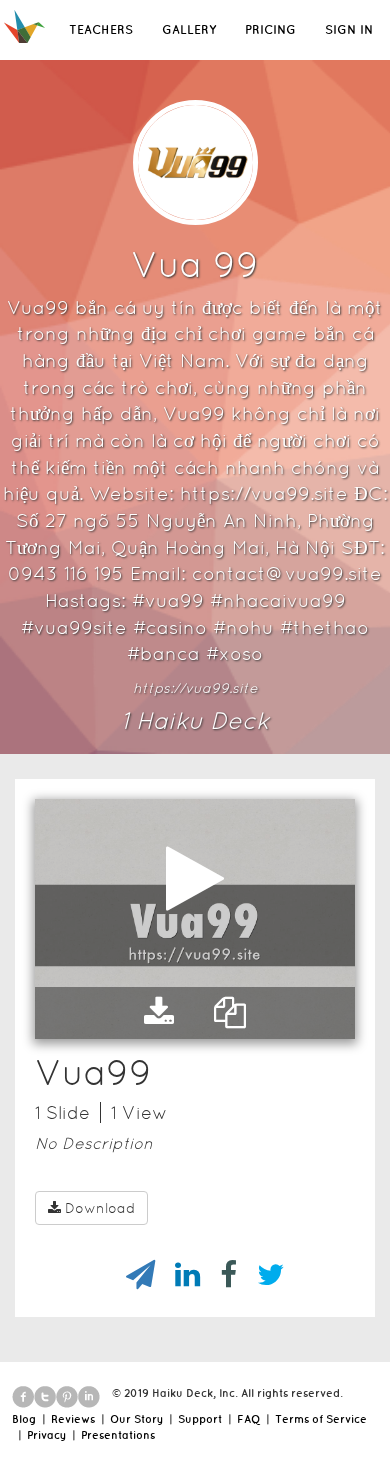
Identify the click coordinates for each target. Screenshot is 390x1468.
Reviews (73, 1419)
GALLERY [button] (189, 29)
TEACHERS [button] (101, 29)
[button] (159, 1013)
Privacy (46, 1435)
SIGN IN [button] (349, 29)
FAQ (248, 1419)
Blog (24, 1419)
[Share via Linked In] (177, 1275)
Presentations (118, 1435)
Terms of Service (321, 1419)
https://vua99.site (195, 688)
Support (200, 1419)
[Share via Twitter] (260, 1275)
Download (100, 1208)
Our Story (136, 1419)
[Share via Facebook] (218, 1275)
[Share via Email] (130, 1275)
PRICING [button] (270, 29)
